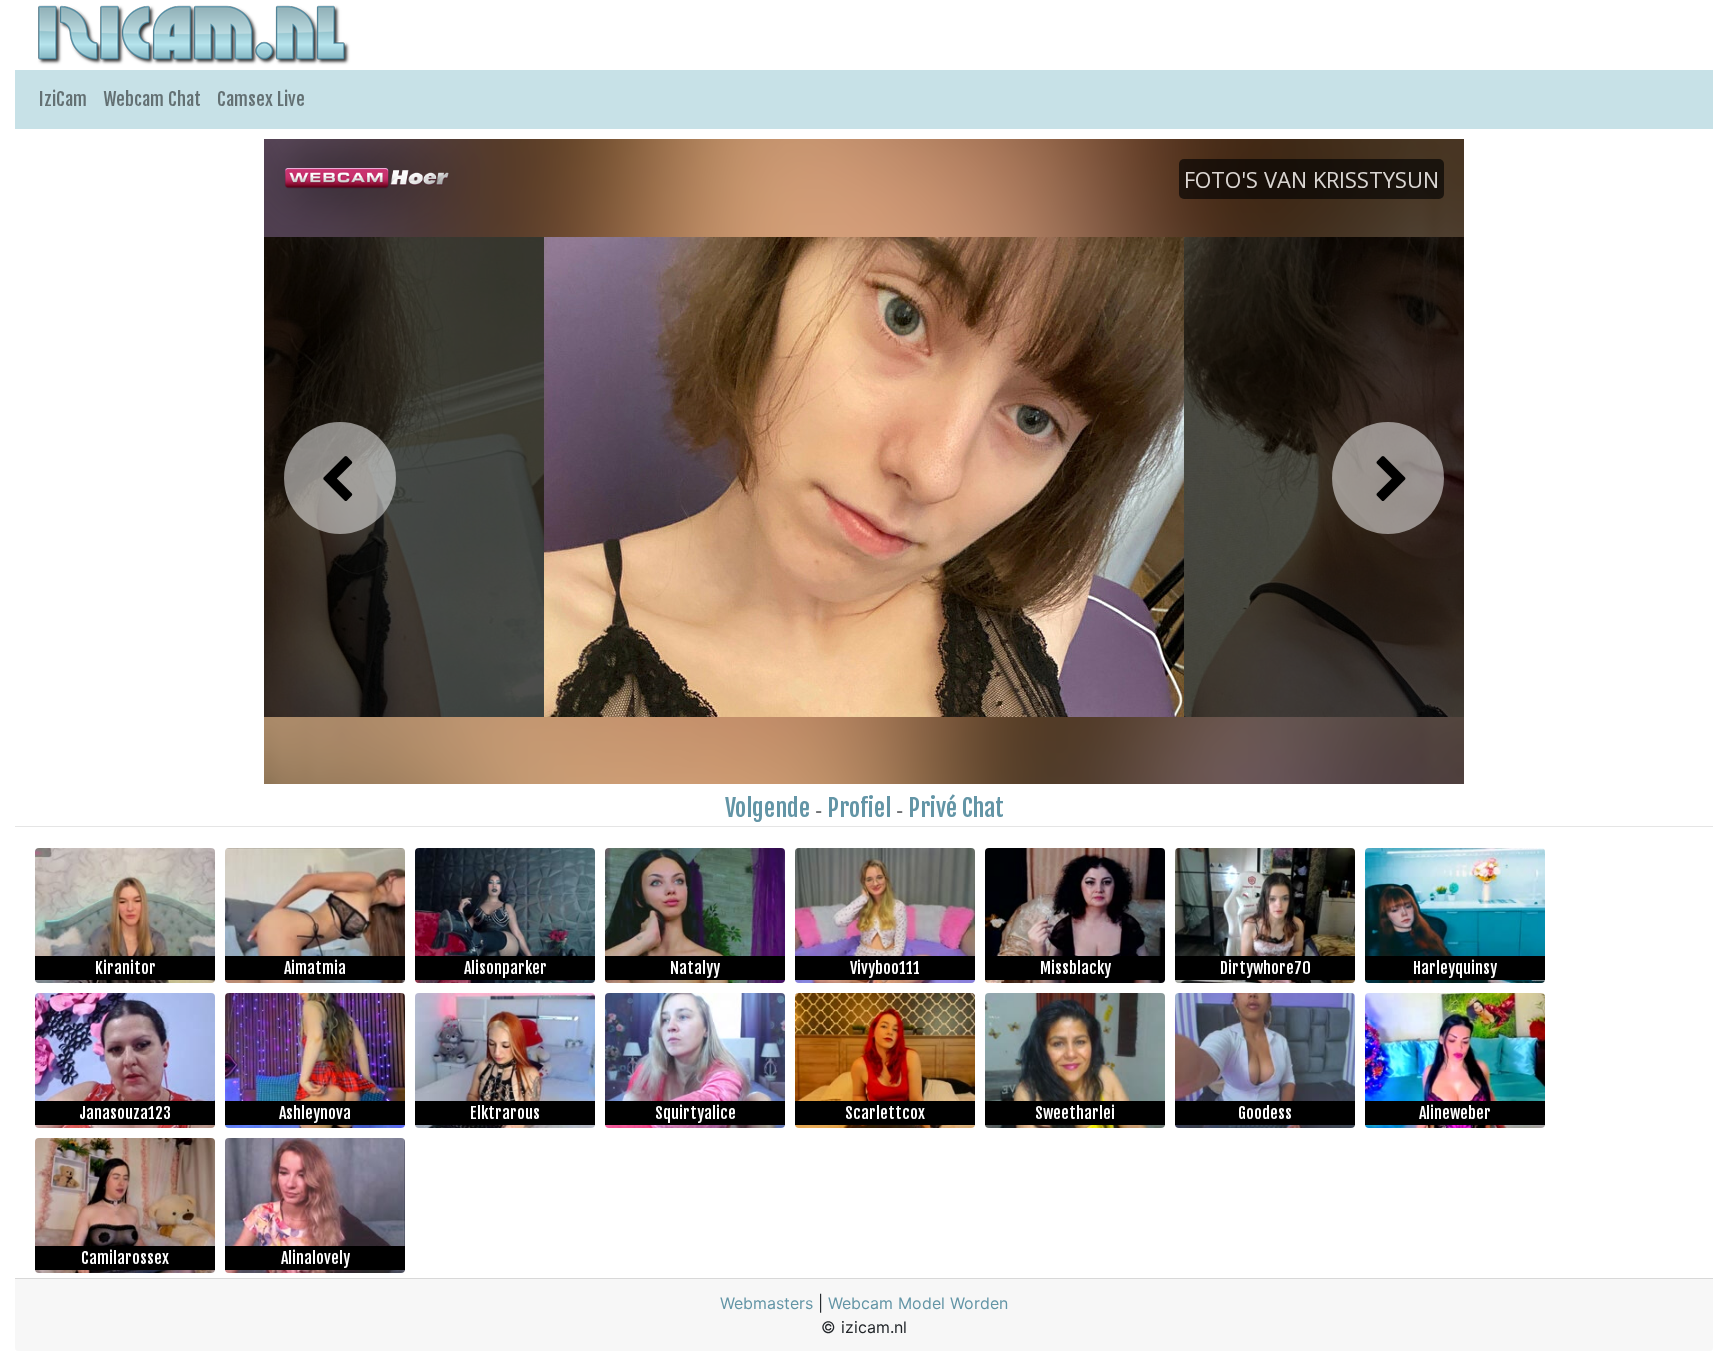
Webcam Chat (152, 99)
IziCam (63, 99)
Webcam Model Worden (918, 1303)
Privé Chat (956, 808)
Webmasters (766, 1303)
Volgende (767, 808)
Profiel (859, 808)
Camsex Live (261, 99)
